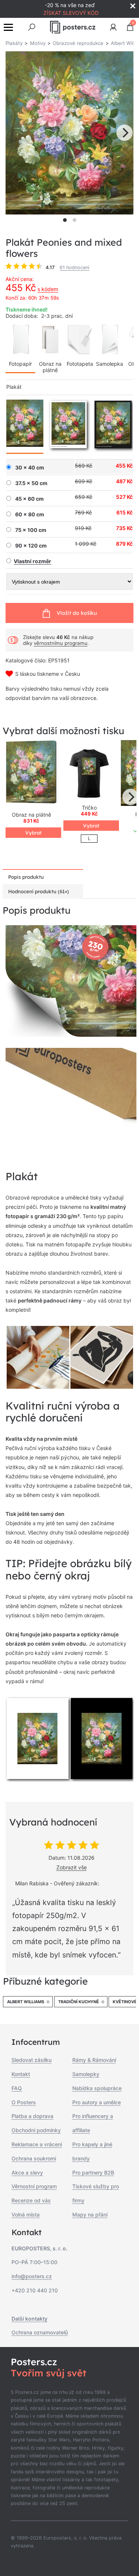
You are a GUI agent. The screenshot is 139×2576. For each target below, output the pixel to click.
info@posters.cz (32, 2276)
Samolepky (86, 2074)
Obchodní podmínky (36, 2130)
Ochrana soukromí (34, 2158)
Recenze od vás (31, 2200)
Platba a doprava (32, 2116)
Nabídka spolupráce (97, 2088)
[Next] (125, 133)
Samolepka (110, 364)
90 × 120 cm (31, 546)
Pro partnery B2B (93, 2173)
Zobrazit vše (72, 1867)
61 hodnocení (75, 267)
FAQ (17, 2088)
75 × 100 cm (31, 530)
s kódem (48, 289)
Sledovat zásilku (32, 2060)
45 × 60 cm (29, 499)
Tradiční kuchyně (79, 2002)
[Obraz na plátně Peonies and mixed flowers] (32, 773)
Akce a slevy (27, 2173)
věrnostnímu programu (61, 643)
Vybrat (33, 833)
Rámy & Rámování (94, 2060)
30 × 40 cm (30, 468)
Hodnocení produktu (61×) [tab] (39, 891)
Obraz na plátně (50, 367)
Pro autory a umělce (97, 2102)
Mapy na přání (90, 2215)
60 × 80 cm (30, 514)
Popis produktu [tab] (26, 877)
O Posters (24, 2102)
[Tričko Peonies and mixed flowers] (89, 773)
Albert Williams (26, 2002)
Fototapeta (80, 364)
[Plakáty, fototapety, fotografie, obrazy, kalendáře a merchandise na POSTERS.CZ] (72, 27)
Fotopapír (20, 364)
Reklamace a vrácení (37, 2144)
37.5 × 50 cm (31, 483)
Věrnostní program (34, 2186)
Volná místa (26, 2215)
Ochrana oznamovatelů (40, 2332)
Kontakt (21, 2074)
